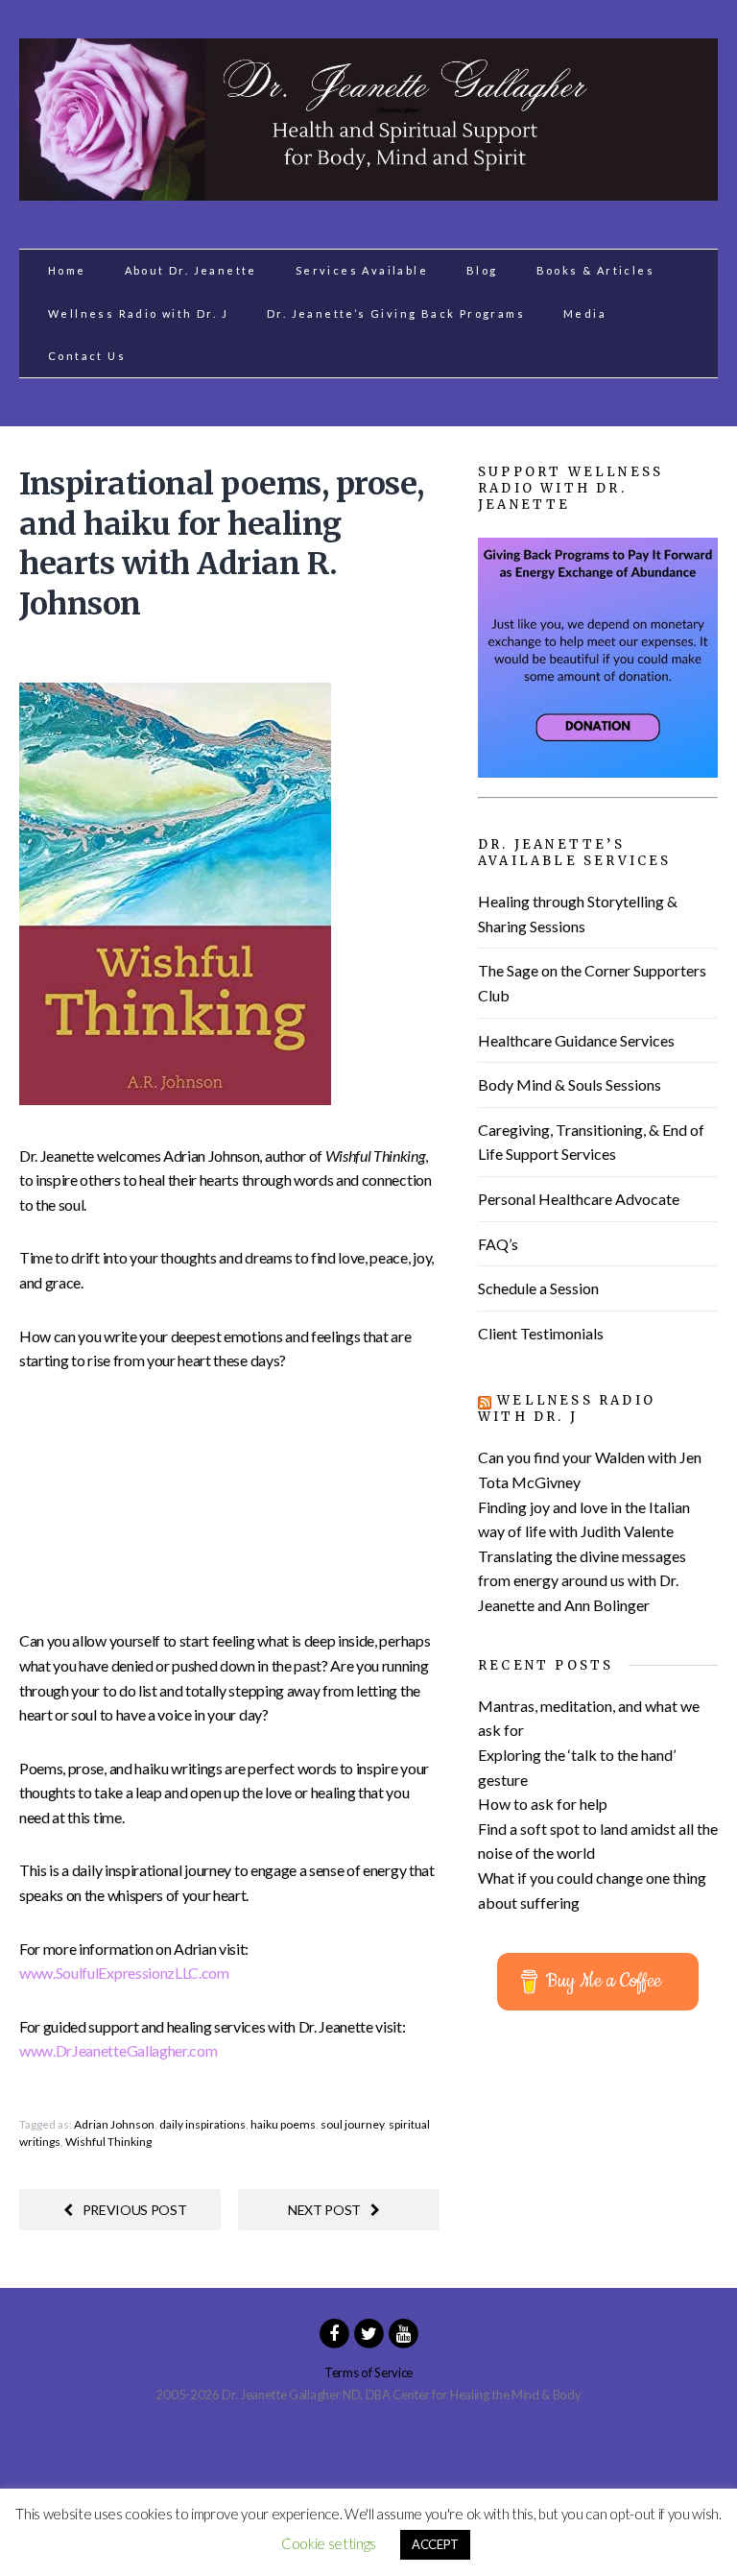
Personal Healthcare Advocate (579, 1199)
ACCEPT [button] (435, 2544)
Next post (324, 2210)
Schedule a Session (538, 1288)
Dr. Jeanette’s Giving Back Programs (396, 313)
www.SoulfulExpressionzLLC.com (124, 1973)
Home (67, 270)
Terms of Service (368, 2372)
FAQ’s (498, 1244)
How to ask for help (543, 1804)
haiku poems (283, 2124)
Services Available (362, 270)
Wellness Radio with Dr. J (138, 313)
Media (585, 313)
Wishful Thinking (108, 2142)
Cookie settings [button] (329, 2543)
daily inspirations (202, 2124)
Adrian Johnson (114, 2124)
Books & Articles (595, 270)
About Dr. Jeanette (191, 270)
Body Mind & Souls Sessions (570, 1084)
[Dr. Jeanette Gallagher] (368, 190)
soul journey (352, 2124)
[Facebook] (334, 2332)
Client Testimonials (541, 1333)
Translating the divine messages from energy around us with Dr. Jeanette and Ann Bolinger (582, 1580)
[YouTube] (403, 2332)
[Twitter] (368, 2332)
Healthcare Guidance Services (576, 1040)
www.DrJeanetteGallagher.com (118, 2050)
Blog (482, 270)
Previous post (135, 2210)
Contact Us (87, 356)
